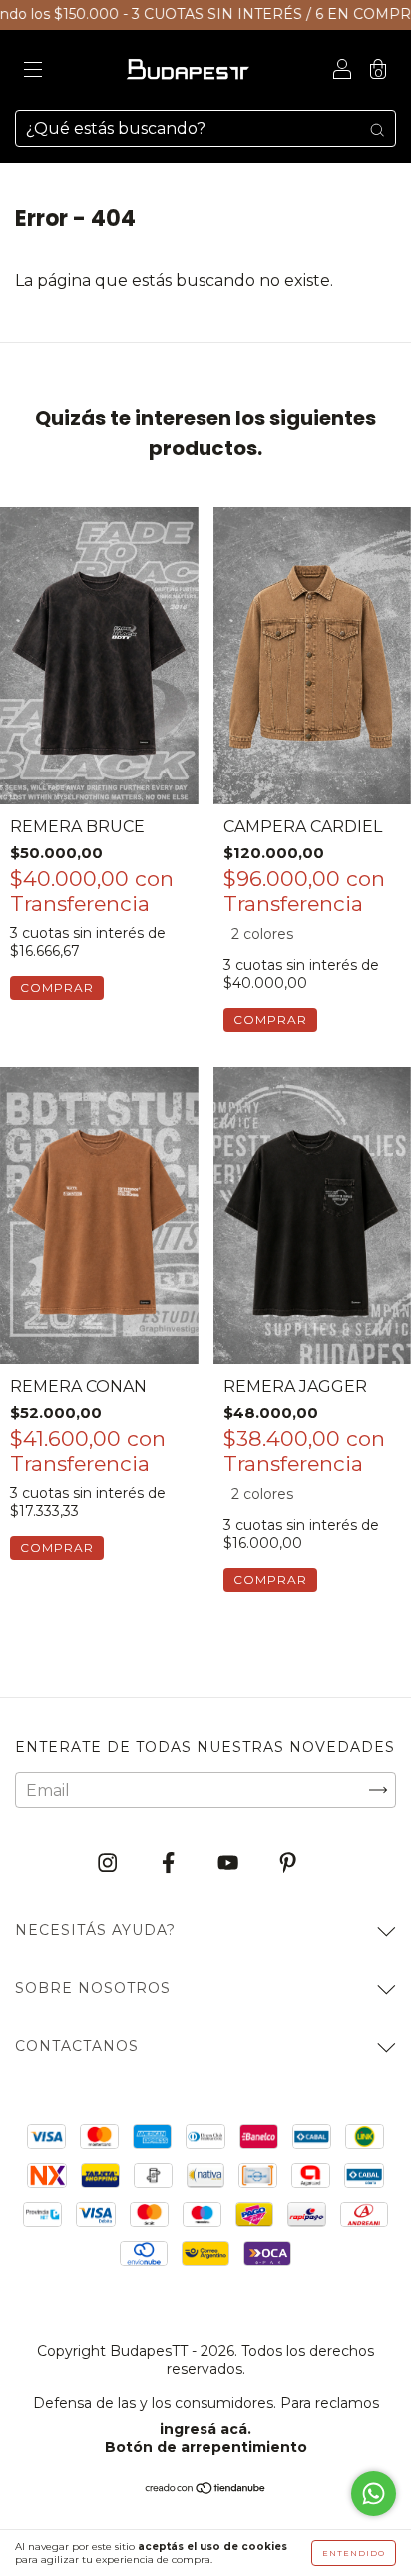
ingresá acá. (205, 2429)
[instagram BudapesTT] (109, 1863)
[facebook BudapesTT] (170, 1863)
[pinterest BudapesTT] (288, 1863)
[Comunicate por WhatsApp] (374, 2494)
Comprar (57, 988)
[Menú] (33, 71)
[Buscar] (377, 129)
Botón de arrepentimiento (206, 2447)
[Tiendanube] (206, 2490)
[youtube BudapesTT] (230, 1863)
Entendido (354, 2553)
